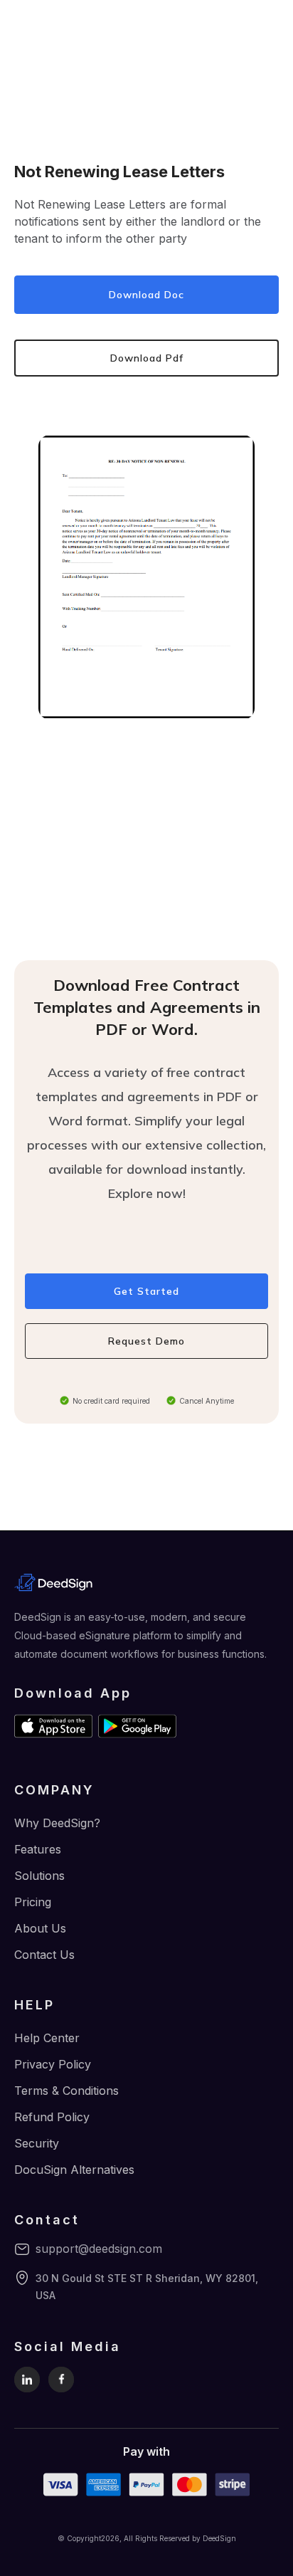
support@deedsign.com (99, 2249)
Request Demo (146, 1341)
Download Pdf (147, 358)
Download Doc (146, 295)
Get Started (146, 1291)
